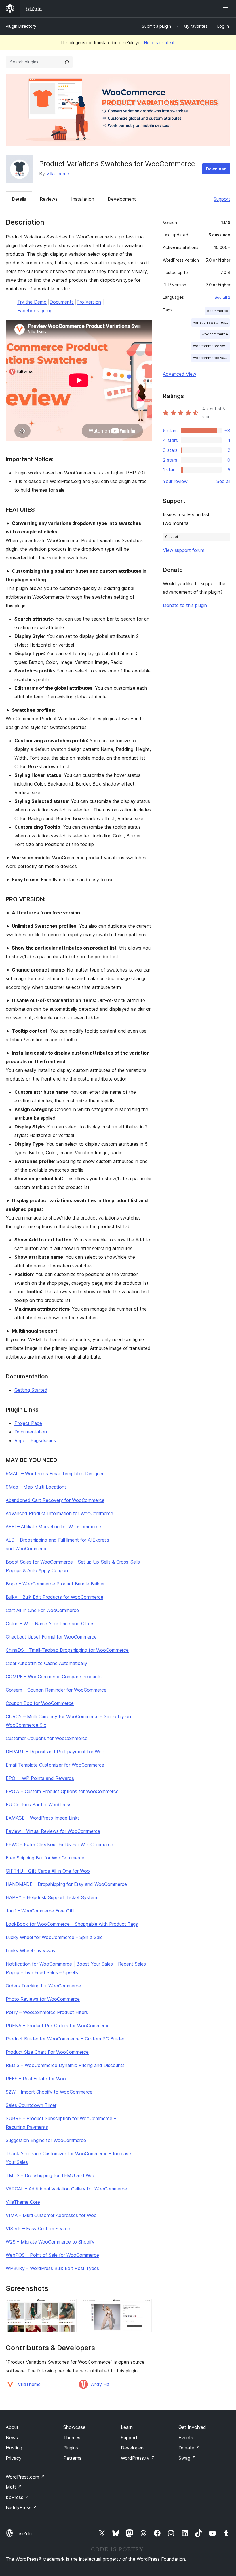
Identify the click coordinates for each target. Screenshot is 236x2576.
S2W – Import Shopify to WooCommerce (49, 2092)
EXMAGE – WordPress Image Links (43, 1818)
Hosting (14, 2448)
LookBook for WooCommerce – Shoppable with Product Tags (72, 1924)
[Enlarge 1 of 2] (69, 2306)
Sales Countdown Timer (31, 2105)
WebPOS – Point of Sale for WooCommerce (52, 2255)
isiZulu (25, 2534)
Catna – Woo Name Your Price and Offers (50, 1624)
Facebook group (35, 311)
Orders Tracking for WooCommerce (43, 1986)
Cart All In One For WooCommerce (42, 1610)
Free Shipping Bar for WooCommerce (45, 1858)
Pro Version (89, 302)
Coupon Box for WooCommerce (40, 1703)
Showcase (74, 2427)
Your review (175, 481)
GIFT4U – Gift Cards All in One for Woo (48, 1871)
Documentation (31, 1432)
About (12, 2427)
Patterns (72, 2458)
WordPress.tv (138, 2458)
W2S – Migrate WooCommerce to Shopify (50, 2242)
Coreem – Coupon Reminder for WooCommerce (56, 1690)
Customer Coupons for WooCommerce (47, 1738)
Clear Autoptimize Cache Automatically (46, 1663)
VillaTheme (58, 174)
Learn (127, 2427)
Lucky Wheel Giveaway (31, 1951)
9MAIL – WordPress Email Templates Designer (55, 1474)
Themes (72, 2438)
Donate (189, 2448)
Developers (133, 2448)
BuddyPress (21, 2507)
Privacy (14, 2458)
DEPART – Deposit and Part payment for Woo (55, 1752)
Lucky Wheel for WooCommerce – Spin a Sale (54, 1937)
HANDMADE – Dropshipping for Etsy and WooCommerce (66, 1884)
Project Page (28, 1423)
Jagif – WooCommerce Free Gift (40, 1911)
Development (122, 199)
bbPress (17, 2497)
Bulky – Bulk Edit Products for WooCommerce (55, 1597)
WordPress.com (25, 2477)
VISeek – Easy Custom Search (38, 2229)
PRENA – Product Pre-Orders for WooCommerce (58, 2026)
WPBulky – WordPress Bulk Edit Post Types (52, 2268)
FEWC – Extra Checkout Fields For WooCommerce (59, 1844)
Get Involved (192, 2427)
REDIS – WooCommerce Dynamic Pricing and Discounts (65, 2065)
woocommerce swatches (211, 346)
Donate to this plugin (185, 605)
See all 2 (222, 297)
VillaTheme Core (23, 2202)
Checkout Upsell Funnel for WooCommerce (51, 1637)
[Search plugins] (67, 62)
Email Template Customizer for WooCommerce (55, 1765)
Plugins (71, 2448)
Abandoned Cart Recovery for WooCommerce (55, 1500)
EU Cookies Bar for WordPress (39, 1805)
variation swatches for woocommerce (211, 322)
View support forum (184, 550)
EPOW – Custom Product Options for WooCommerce (62, 1791)
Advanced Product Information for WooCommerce (59, 1513)
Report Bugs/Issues (35, 1440)
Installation (83, 199)
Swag (187, 2458)
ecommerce (217, 311)
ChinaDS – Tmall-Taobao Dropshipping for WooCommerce (67, 1650)
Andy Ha (100, 2384)
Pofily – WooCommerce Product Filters (47, 2012)
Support (222, 199)
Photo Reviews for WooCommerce (43, 1999)
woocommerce (215, 334)
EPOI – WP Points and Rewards (40, 1778)
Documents (62, 302)
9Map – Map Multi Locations (36, 1487)
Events (186, 2438)
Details (19, 199)
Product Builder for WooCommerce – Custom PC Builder (65, 2039)
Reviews (49, 199)
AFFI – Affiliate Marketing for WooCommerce (53, 1527)
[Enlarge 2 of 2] (144, 2306)
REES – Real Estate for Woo (36, 2079)
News (12, 2438)
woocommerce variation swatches (211, 358)
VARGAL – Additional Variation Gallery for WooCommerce (66, 2189)
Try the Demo (32, 302)
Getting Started (31, 1390)
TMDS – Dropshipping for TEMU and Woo (51, 2175)
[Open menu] (227, 9)
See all (223, 481)
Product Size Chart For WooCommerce (47, 2052)
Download (216, 169)
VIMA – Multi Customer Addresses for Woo (51, 2215)
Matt (14, 2487)
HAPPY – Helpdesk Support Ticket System (51, 1897)
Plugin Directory (21, 26)
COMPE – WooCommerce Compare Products (54, 1677)
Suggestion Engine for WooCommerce (46, 2140)
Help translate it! (160, 43)
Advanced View (180, 374)
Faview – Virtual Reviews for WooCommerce (53, 1831)
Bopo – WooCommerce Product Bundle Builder (55, 1584)
